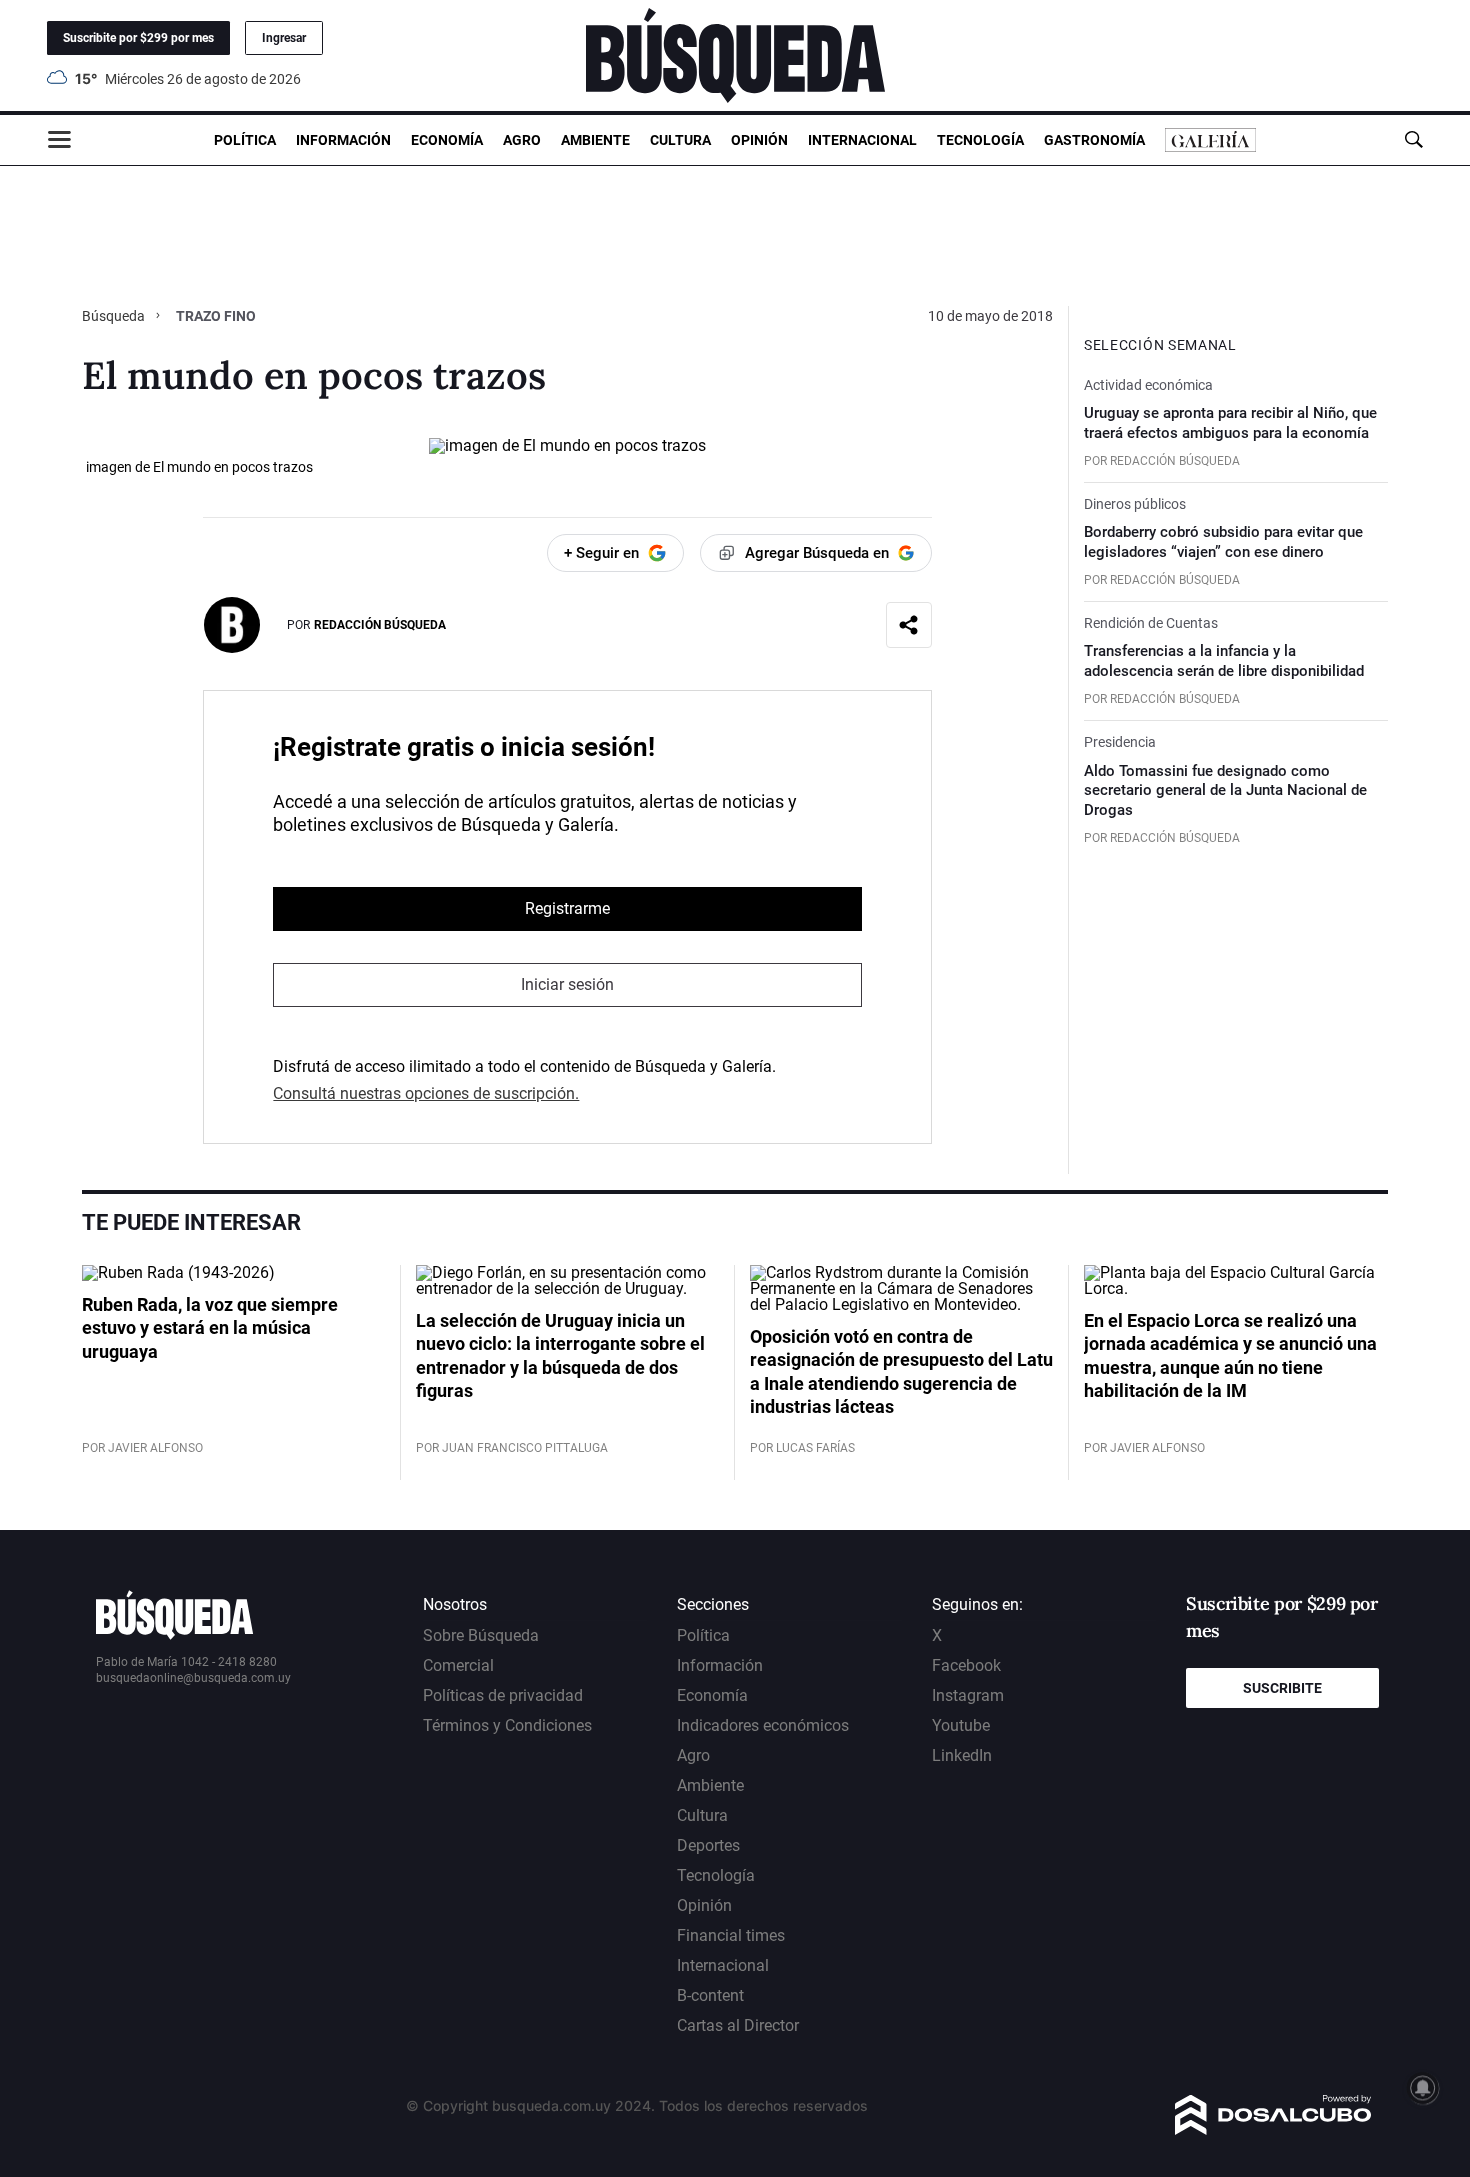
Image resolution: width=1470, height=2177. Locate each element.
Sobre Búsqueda (481, 1635)
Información (343, 140)
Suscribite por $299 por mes (138, 38)
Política (245, 140)
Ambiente (595, 140)
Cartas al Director (738, 2025)
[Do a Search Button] (1413, 139)
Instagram (968, 1695)
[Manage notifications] (1423, 2088)
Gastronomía (1094, 140)
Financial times (731, 1935)
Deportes (708, 1845)
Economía (447, 140)
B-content (710, 1995)
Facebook (966, 1665)
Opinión (759, 140)
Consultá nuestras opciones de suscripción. (426, 1093)
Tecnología (980, 140)
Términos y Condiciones (507, 1725)
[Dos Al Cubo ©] (1273, 2129)
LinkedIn (962, 1755)
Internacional (862, 140)
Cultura (680, 140)
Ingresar (284, 38)
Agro (522, 140)
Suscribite (1282, 1688)
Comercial (458, 1665)
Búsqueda (115, 316)
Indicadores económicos (763, 1725)
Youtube (961, 1725)
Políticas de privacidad (503, 1695)
